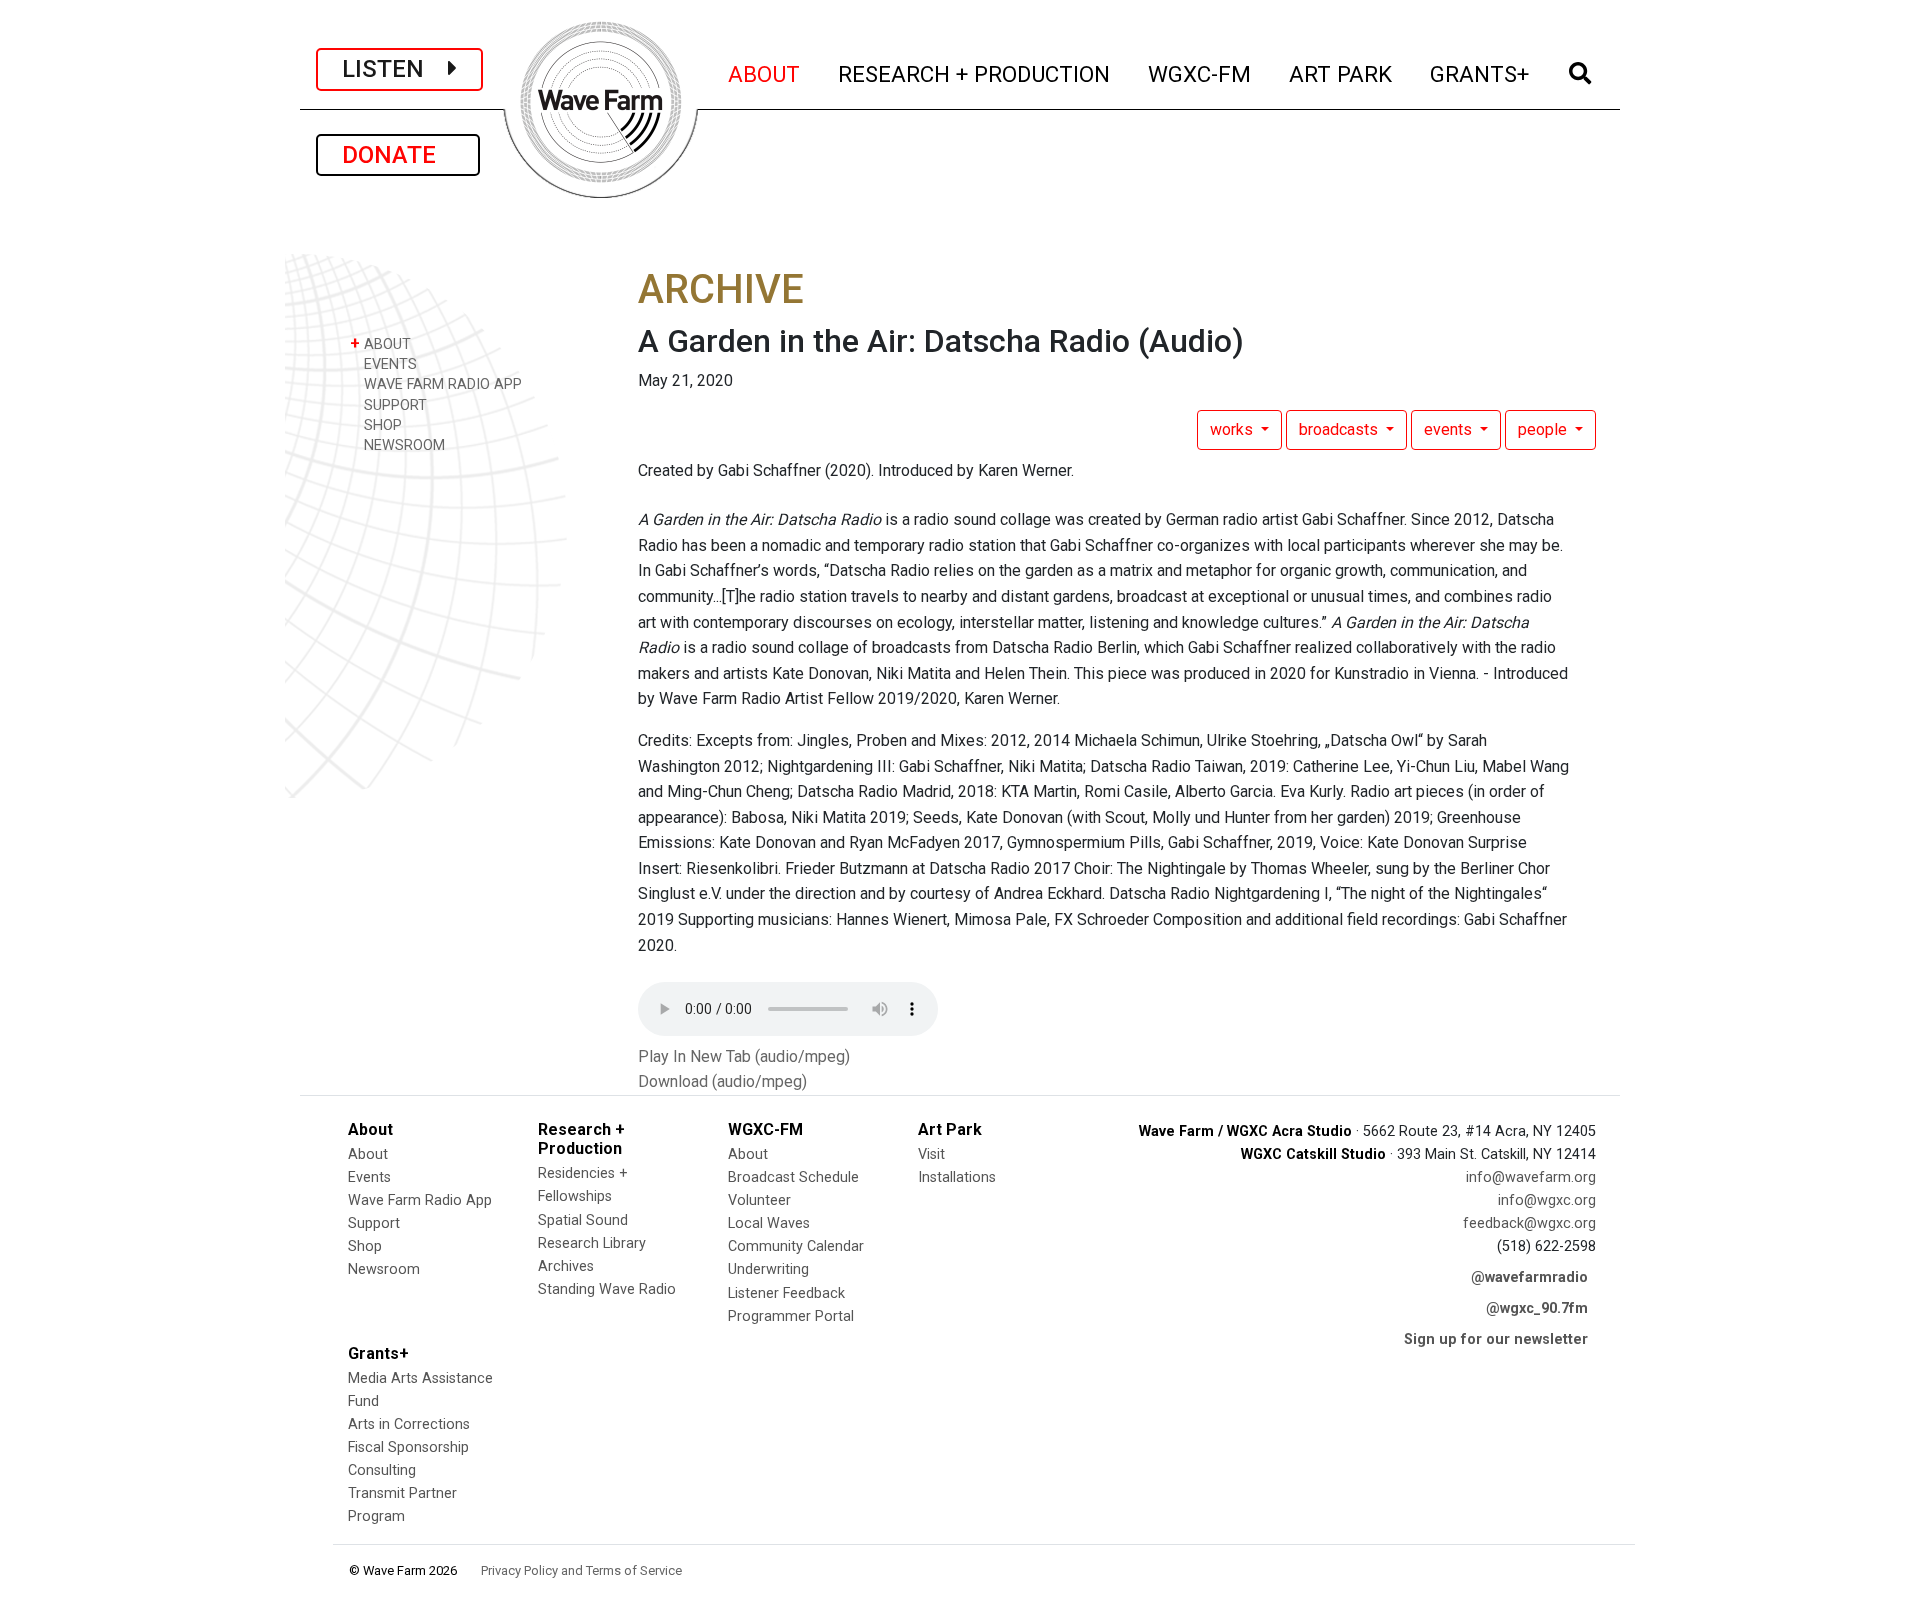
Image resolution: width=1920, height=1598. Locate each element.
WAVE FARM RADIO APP (441, 384)
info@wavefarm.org (1531, 1177)
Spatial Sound (583, 1220)
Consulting (382, 1470)
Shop (365, 1246)
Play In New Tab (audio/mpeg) (744, 1056)
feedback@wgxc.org (1529, 1223)
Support (374, 1223)
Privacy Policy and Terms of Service (581, 1570)
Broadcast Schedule (793, 1177)
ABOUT (765, 73)
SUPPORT (393, 405)
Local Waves (769, 1223)
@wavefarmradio (1529, 1277)
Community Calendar (796, 1246)
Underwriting (768, 1269)
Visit (931, 1154)
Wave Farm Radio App (420, 1200)
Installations (957, 1177)
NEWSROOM (402, 445)
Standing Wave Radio (607, 1289)
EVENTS (388, 364)
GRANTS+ (1480, 73)
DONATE (398, 155)
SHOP (381, 425)
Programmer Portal (791, 1316)
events (1450, 429)
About (368, 1154)
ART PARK (1341, 73)
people (1544, 429)
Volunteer (759, 1200)
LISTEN (395, 69)
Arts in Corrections (409, 1424)
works (1233, 429)
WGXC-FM (1200, 73)
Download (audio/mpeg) (722, 1081)
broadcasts (1340, 429)
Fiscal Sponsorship (408, 1447)
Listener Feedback (786, 1293)
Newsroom (384, 1269)
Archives (566, 1266)
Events (369, 1177)
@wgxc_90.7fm (1537, 1308)
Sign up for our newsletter (1496, 1339)
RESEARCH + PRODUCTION (975, 73)
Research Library (592, 1243)
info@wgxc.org (1547, 1200)
